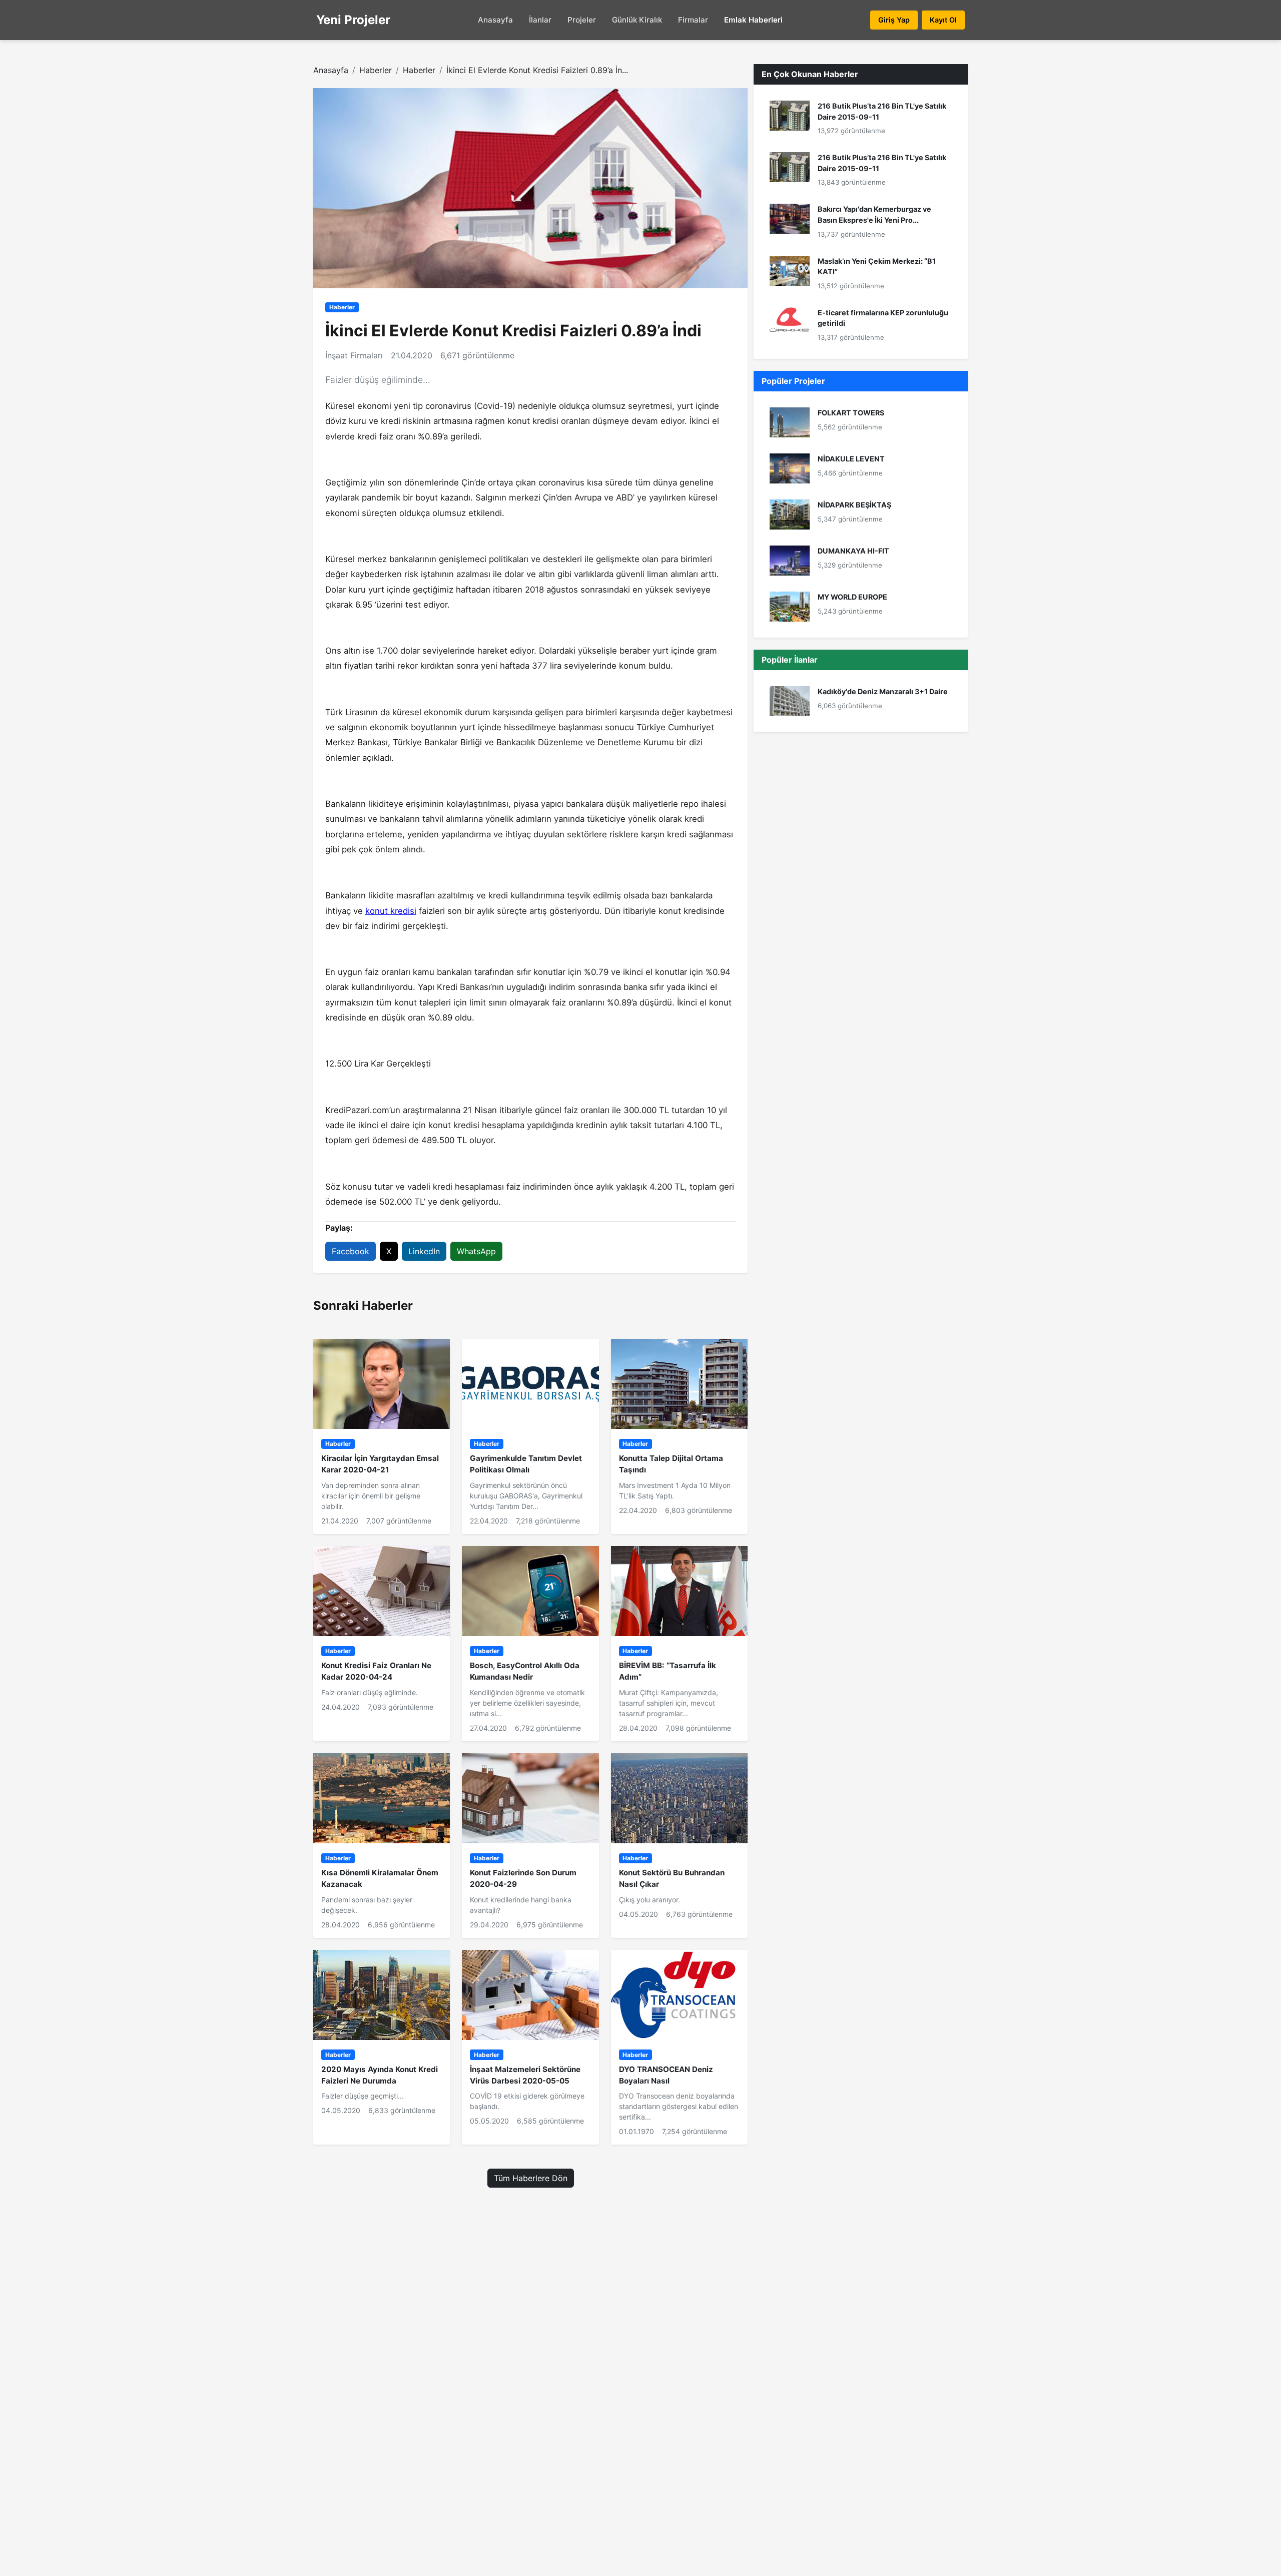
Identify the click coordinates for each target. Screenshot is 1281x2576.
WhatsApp (476, 1251)
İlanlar (540, 20)
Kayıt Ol (943, 20)
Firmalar (693, 20)
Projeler (582, 20)
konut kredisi (391, 911)
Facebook (351, 1251)
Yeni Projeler (353, 20)
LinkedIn (424, 1251)
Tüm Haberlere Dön (531, 2178)
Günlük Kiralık (637, 20)
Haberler (376, 70)
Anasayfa (495, 20)
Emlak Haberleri (753, 20)
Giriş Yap (894, 20)
